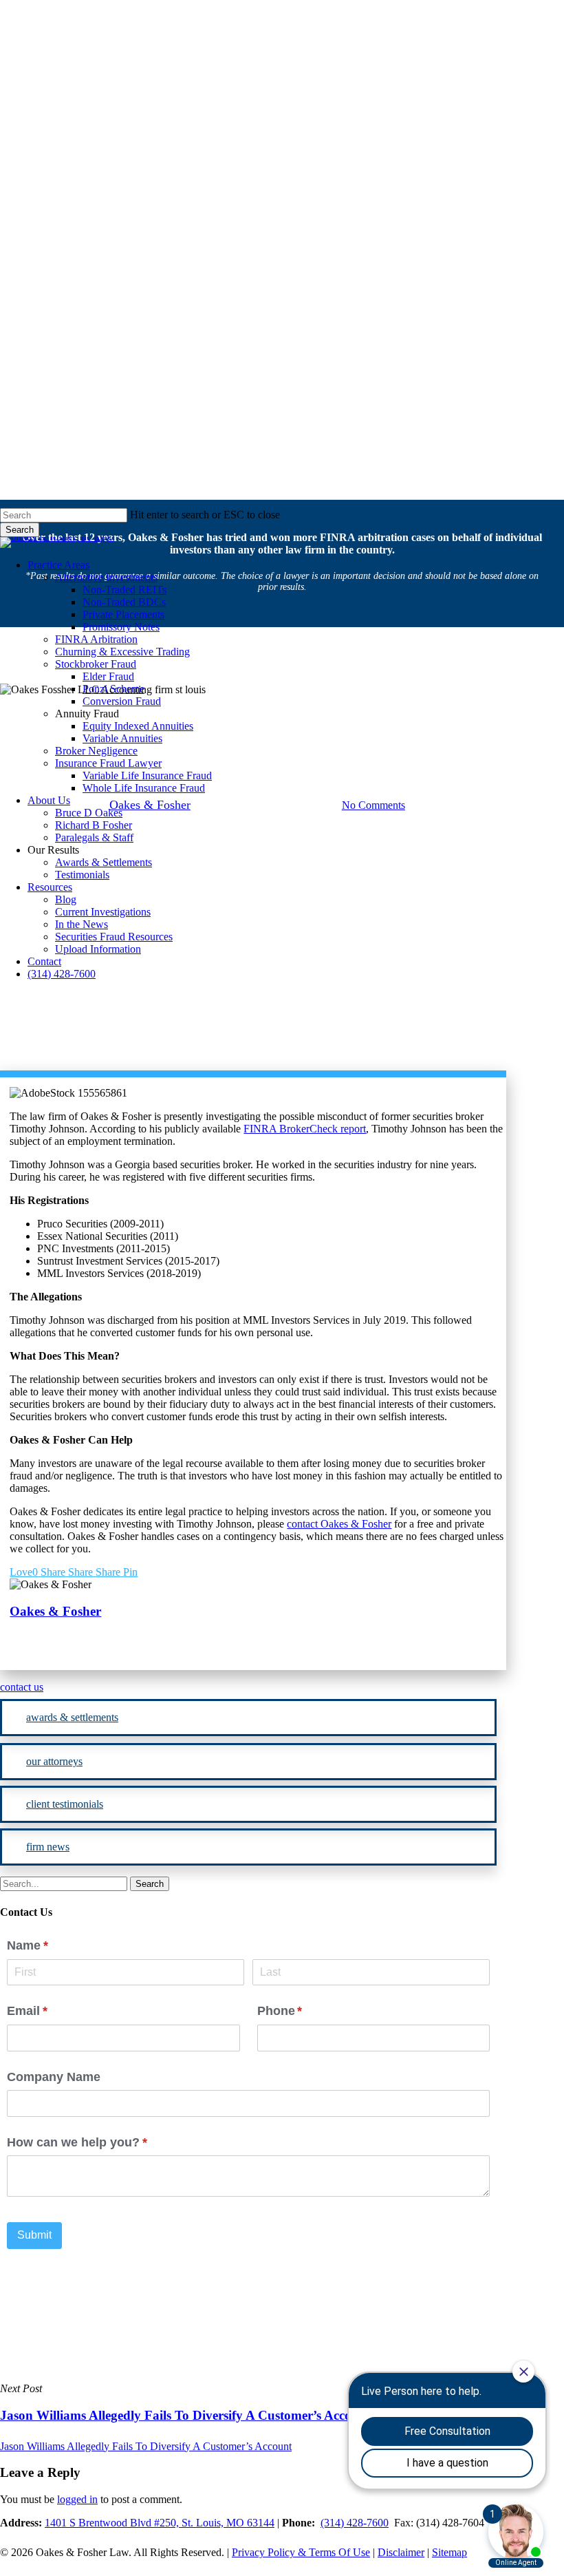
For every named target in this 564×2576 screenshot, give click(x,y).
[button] (248, 1687)
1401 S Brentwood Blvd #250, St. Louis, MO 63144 (160, 2523)
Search (20, 530)
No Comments (373, 805)
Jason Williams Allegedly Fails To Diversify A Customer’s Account (146, 2446)
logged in (77, 2499)
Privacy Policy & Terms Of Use (301, 2552)
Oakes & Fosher (55, 1611)
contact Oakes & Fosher (339, 1524)
